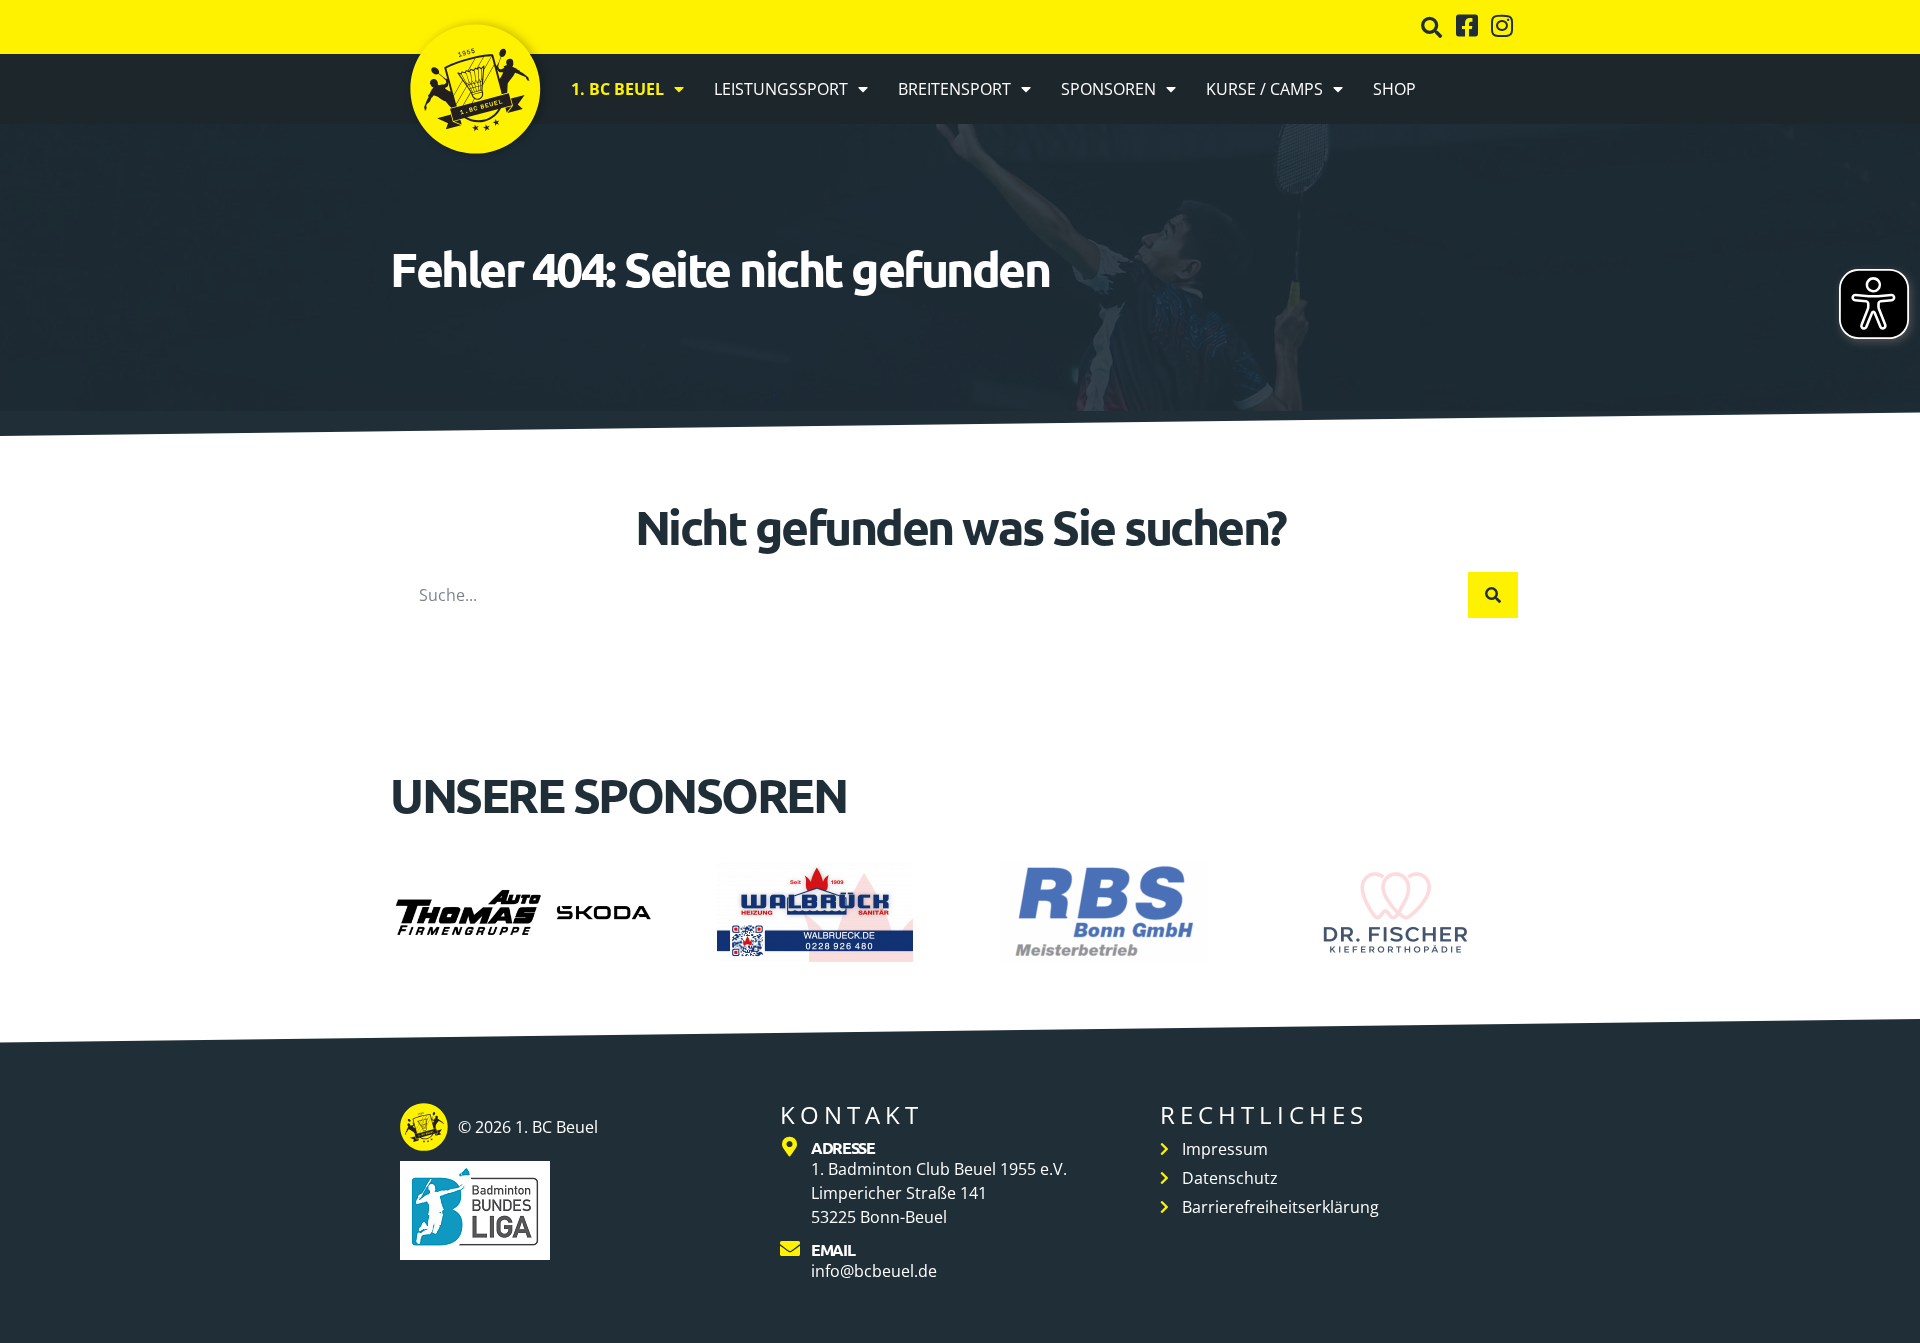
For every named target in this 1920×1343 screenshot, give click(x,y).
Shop (1394, 89)
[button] (1431, 27)
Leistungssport (781, 89)
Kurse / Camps (1264, 89)
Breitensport (954, 89)
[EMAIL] (790, 1249)
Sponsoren (1108, 89)
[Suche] (1493, 595)
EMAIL (833, 1249)
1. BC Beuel (617, 89)
